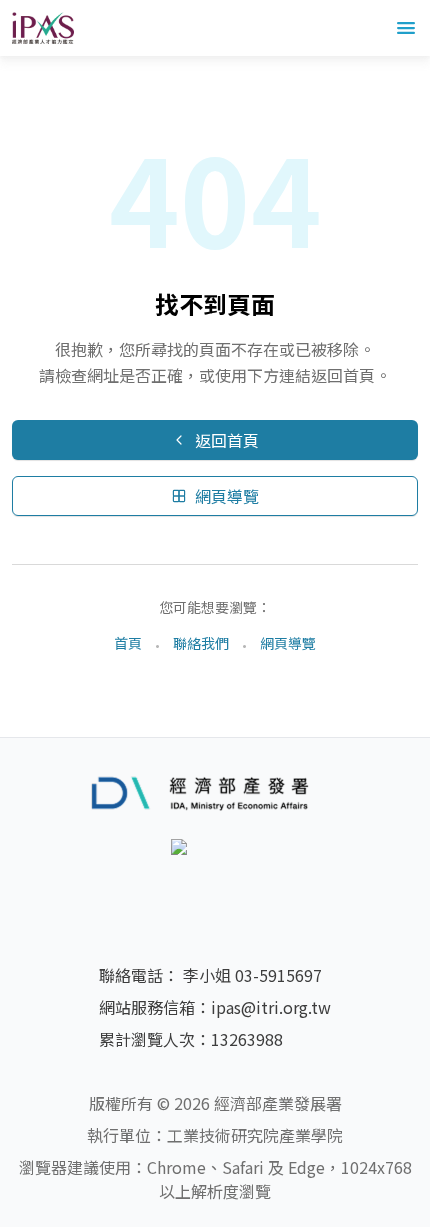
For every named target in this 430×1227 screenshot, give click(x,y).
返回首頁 (227, 440)
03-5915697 (278, 975)
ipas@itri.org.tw (271, 1007)
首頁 (128, 643)
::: (6, 68)
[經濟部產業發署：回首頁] (215, 792)
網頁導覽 (227, 496)
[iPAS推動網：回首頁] (43, 28)
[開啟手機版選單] (406, 28)
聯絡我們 (201, 643)
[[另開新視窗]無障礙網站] (215, 875)
